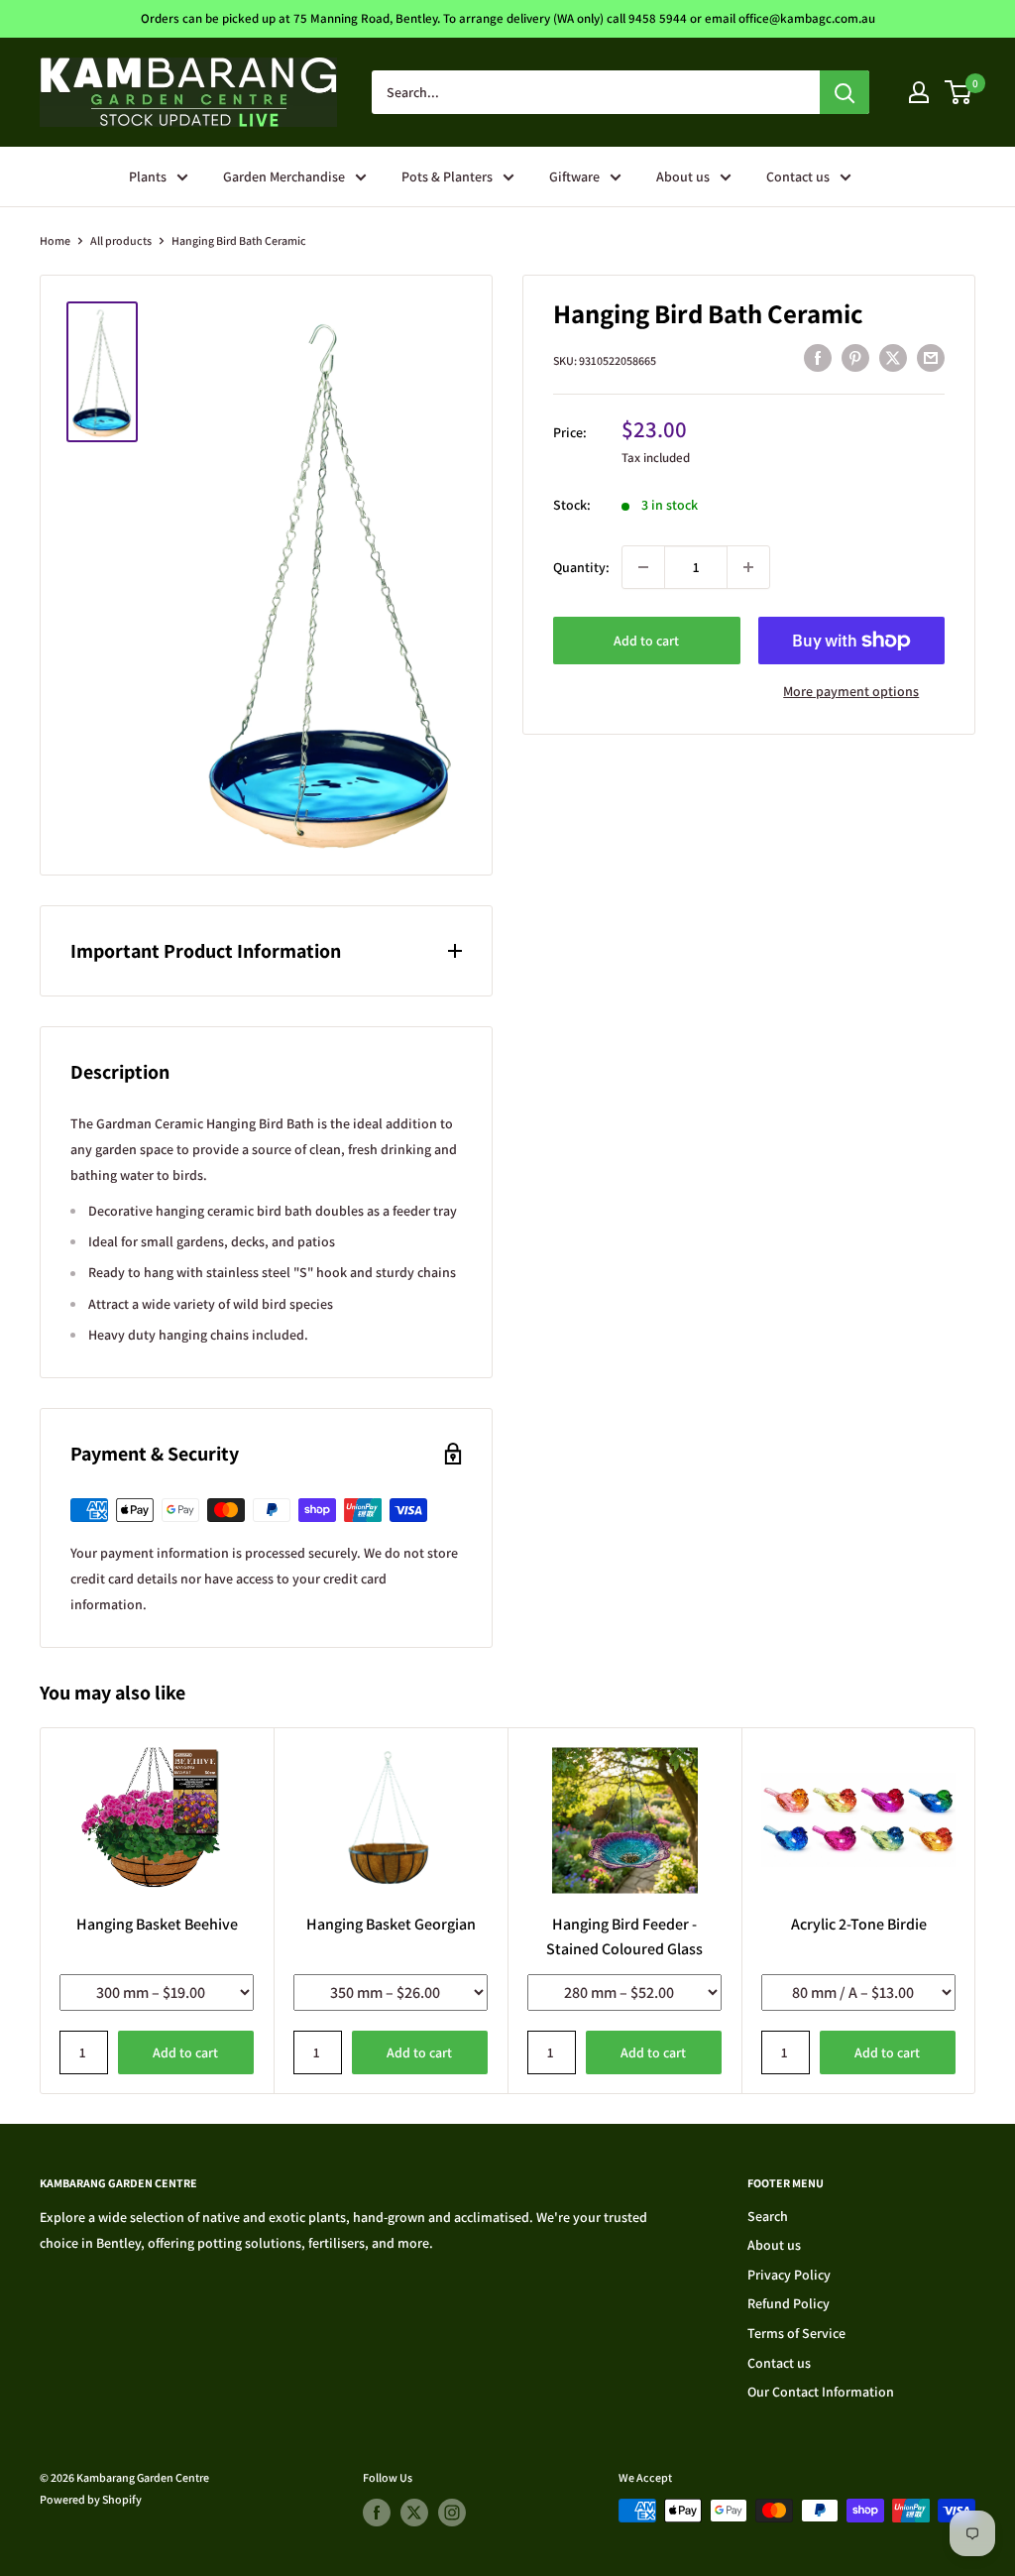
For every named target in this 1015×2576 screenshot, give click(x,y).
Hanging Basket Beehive (157, 1924)
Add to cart (646, 641)
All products (121, 240)
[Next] (976, 1911)
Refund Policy (789, 2303)
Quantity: (581, 567)
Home (55, 240)
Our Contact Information (821, 2392)
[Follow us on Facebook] (377, 2513)
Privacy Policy (789, 2275)
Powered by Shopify (91, 2499)
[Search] (845, 92)
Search (768, 2216)
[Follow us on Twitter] (414, 2513)
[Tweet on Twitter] (893, 358)
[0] (959, 92)
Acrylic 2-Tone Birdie (859, 1924)
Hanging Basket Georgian (391, 1924)
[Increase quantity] (748, 567)
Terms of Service (796, 2333)
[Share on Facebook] (818, 358)
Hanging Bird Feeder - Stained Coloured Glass (624, 1936)
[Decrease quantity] (643, 567)
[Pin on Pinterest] (855, 358)
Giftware (574, 176)
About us (683, 176)
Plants (148, 176)
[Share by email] (931, 358)
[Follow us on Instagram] (452, 2513)
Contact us (798, 176)
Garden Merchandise (284, 176)
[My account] (919, 92)
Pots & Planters (447, 176)
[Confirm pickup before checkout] (852, 660)
